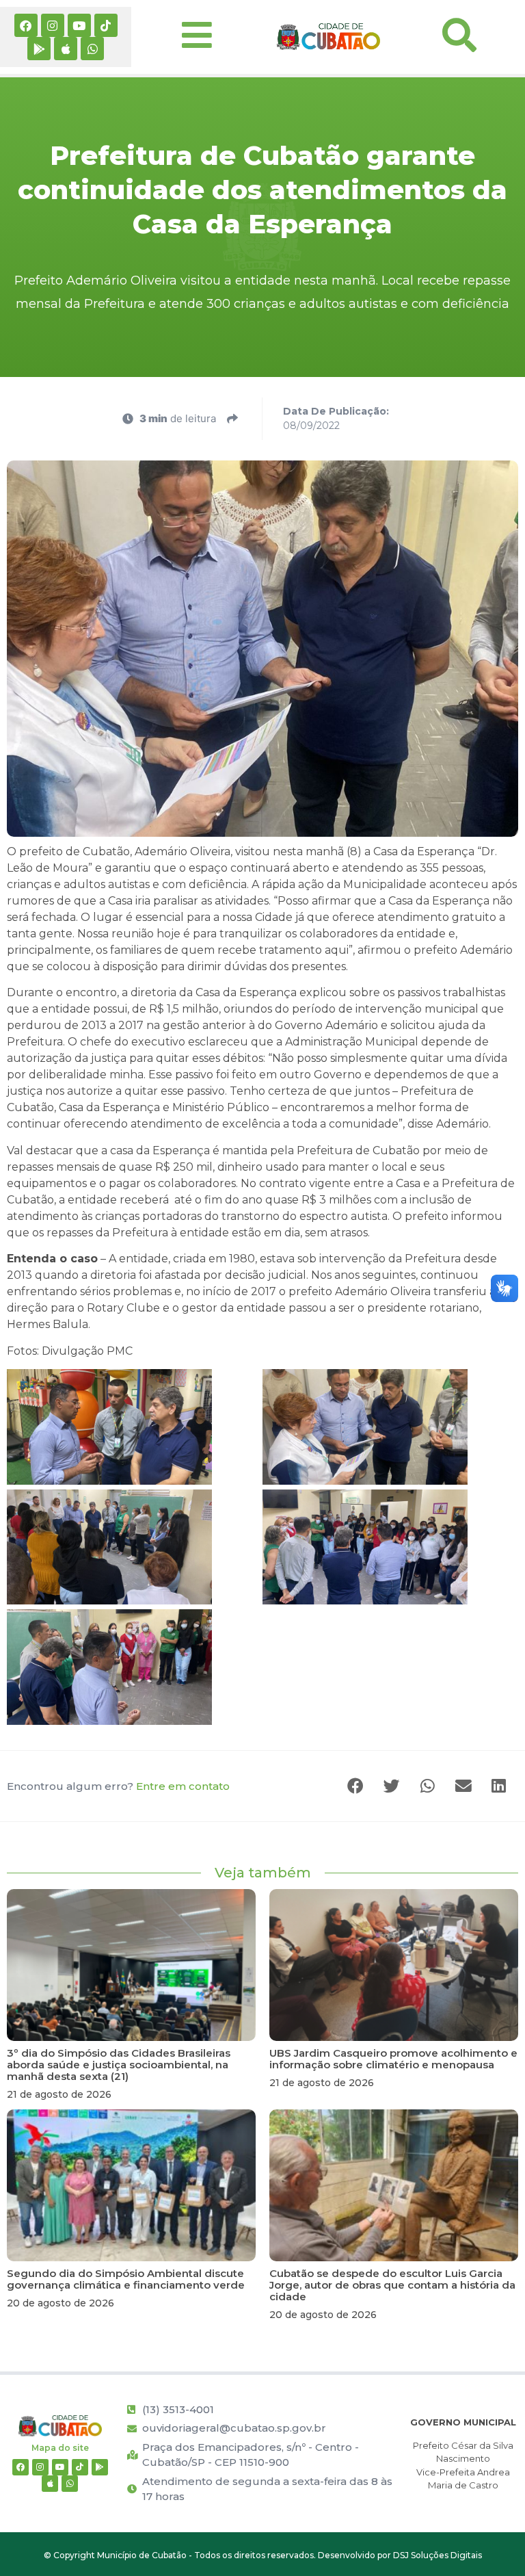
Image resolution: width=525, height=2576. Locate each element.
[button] (357, 1786)
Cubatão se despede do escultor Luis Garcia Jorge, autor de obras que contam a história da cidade (392, 2285)
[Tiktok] (106, 25)
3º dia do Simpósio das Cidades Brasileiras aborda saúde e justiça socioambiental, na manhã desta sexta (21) (119, 2065)
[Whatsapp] (92, 49)
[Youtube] (79, 25)
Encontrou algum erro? (118, 1786)
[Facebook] (26, 25)
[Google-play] (39, 49)
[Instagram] (53, 25)
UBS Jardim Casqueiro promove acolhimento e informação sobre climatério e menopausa (393, 2059)
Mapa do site (60, 2448)
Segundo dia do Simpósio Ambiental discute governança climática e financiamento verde (126, 2279)
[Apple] (66, 49)
